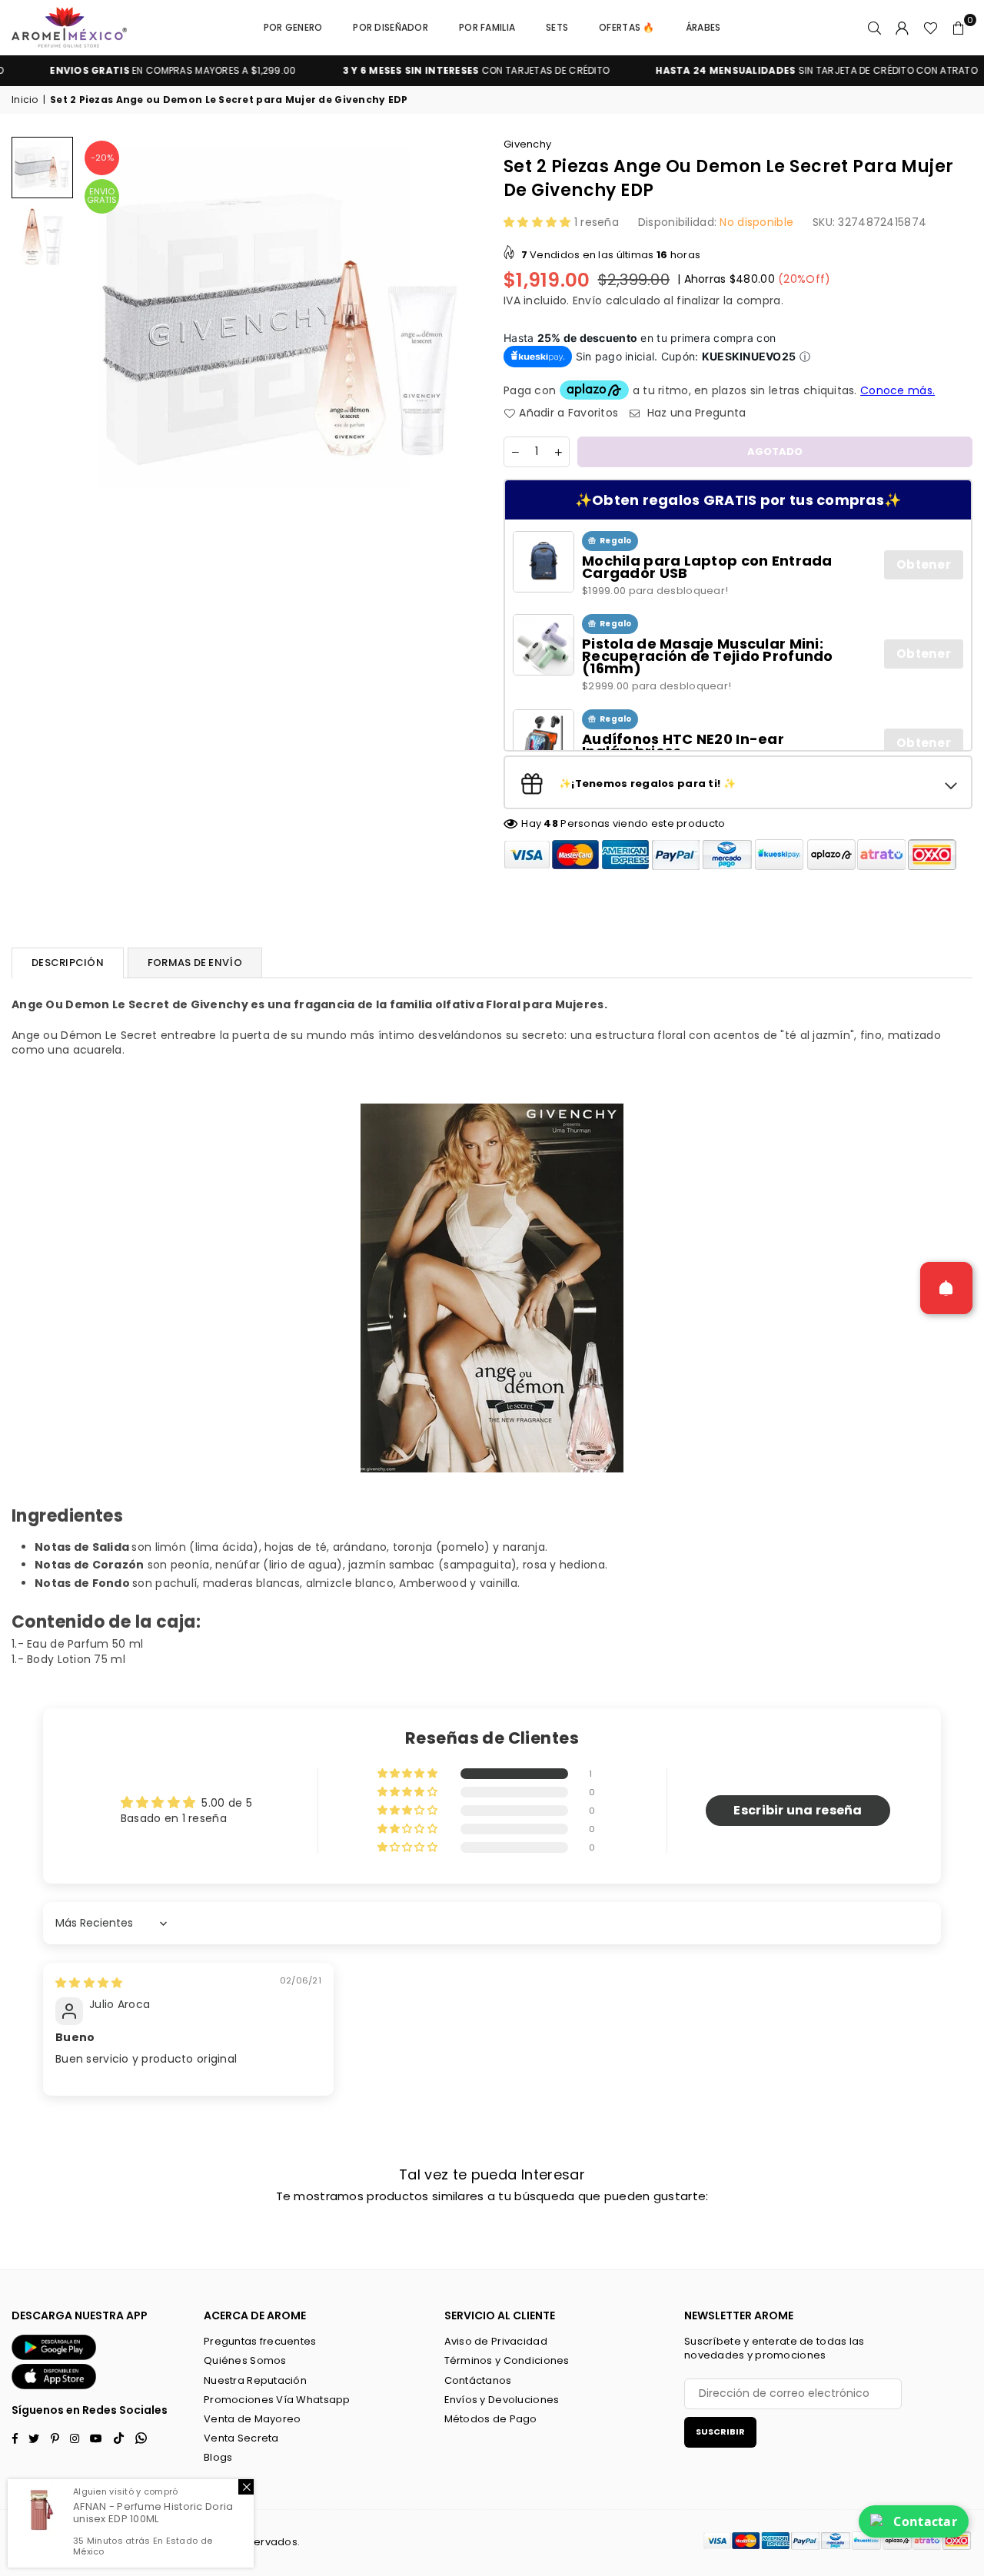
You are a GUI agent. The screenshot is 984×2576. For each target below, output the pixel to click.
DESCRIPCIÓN (68, 963)
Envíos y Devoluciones (502, 2400)
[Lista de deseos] (931, 28)
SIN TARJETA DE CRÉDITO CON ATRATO (775, 71)
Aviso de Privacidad (496, 2341)
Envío (587, 300)
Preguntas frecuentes (260, 2341)
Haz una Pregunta (695, 413)
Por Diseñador (391, 27)
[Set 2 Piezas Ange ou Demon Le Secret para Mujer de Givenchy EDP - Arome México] (42, 168)
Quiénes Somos (245, 2360)
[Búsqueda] (875, 28)
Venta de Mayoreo (252, 2419)
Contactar (925, 2521)
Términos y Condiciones (507, 2360)
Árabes (703, 27)
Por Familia (487, 27)
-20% (102, 158)
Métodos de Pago (491, 2419)
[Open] (946, 1288)
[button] (959, 28)
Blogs (218, 2457)
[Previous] (102, 329)
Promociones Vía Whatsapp (277, 2400)
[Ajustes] (903, 28)
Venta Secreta (241, 2438)
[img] (89, 1983)
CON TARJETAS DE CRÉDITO (434, 71)
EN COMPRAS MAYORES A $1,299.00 (131, 71)
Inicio (25, 100)
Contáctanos (478, 2380)
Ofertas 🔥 (627, 27)
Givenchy (527, 144)
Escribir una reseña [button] (798, 1810)
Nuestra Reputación (255, 2380)
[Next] (459, 329)
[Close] (246, 2487)
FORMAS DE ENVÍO (195, 963)
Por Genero (293, 27)
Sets (557, 27)
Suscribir (720, 2432)
